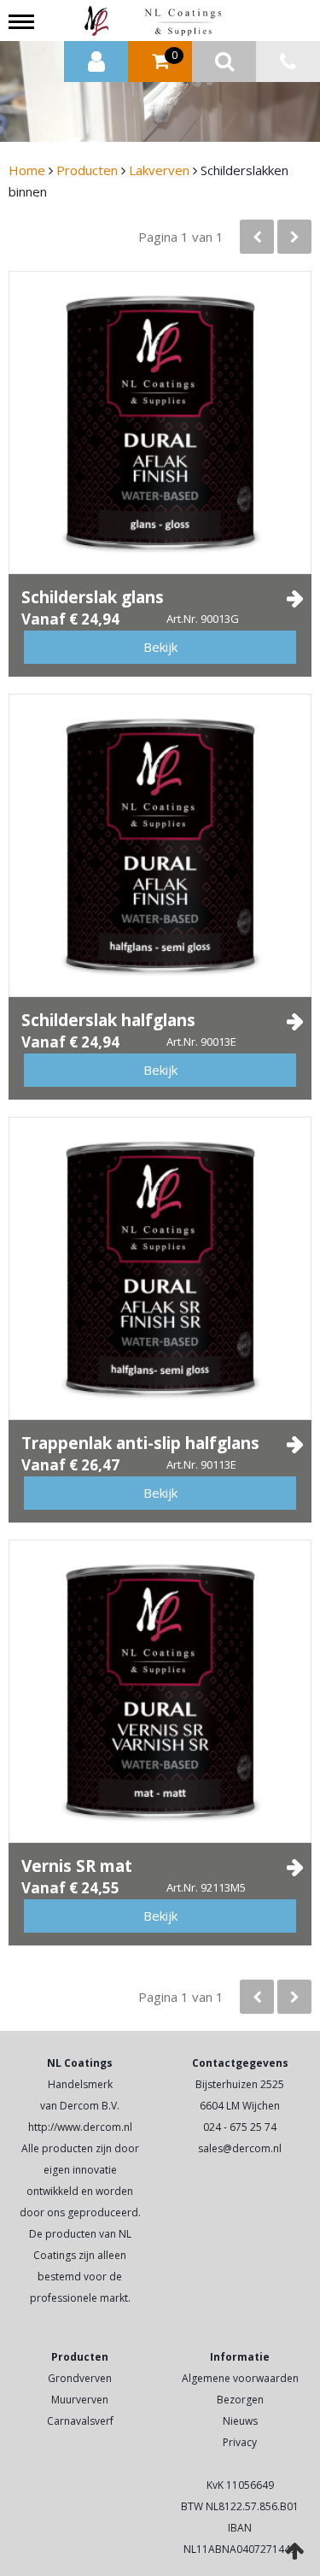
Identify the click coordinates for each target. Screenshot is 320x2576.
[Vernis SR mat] (160, 1691)
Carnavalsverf (80, 2421)
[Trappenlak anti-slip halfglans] (160, 1268)
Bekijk (160, 647)
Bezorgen (240, 2400)
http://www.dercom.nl (80, 2127)
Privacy (240, 2442)
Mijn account (96, 62)
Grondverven (80, 2378)
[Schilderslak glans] (160, 422)
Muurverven (80, 2400)
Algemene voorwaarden (240, 2378)
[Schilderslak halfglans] (160, 845)
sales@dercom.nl (240, 2148)
